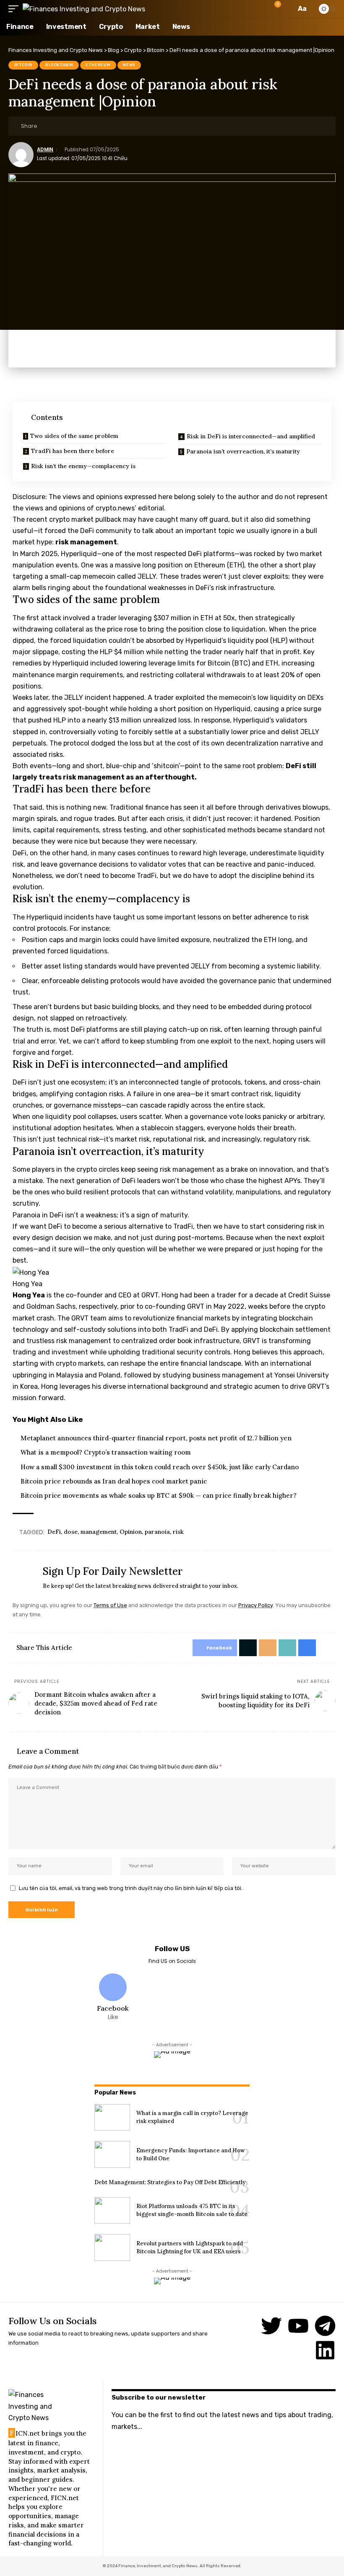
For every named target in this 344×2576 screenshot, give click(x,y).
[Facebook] (113, 1998)
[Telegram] (325, 2326)
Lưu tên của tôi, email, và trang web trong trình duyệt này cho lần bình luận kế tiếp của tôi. (131, 1888)
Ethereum (98, 65)
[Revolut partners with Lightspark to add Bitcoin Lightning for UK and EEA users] (112, 2247)
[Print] (98, 126)
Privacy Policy (255, 1605)
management (99, 1532)
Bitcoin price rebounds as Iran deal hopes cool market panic (114, 1481)
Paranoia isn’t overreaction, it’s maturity (243, 451)
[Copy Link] (85, 126)
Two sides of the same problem (74, 436)
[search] (287, 9)
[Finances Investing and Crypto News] (84, 9)
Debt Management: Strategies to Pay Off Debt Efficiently (170, 2182)
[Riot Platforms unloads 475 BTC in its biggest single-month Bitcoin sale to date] (112, 2211)
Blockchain (59, 65)
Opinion (131, 1532)
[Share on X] (59, 126)
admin (45, 150)
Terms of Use (110, 1605)
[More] (111, 126)
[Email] (72, 126)
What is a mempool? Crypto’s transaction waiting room (106, 1452)
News (129, 65)
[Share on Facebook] (46, 126)
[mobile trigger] (16, 9)
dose (71, 1532)
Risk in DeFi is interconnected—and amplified (251, 436)
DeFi (54, 1532)
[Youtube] (298, 2326)
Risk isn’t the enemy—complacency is (83, 466)
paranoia (157, 1532)
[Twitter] (271, 2326)
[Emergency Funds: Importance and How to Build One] (112, 2154)
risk (178, 1532)
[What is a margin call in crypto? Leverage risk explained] (112, 2118)
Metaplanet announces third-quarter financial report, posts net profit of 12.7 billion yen (156, 1438)
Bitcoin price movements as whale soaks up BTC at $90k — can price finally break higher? (159, 1495)
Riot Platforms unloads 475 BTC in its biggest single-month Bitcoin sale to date (192, 2210)
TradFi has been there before (73, 451)
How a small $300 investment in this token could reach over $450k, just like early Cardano (160, 1467)
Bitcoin (23, 65)
